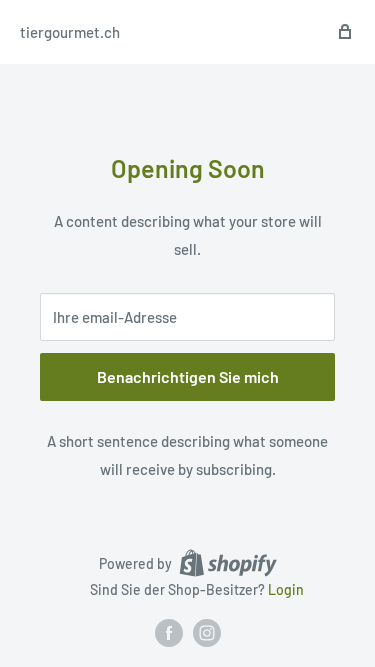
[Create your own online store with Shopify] (228, 563)
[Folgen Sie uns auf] (169, 633)
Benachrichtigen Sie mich (188, 376)
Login (286, 589)
